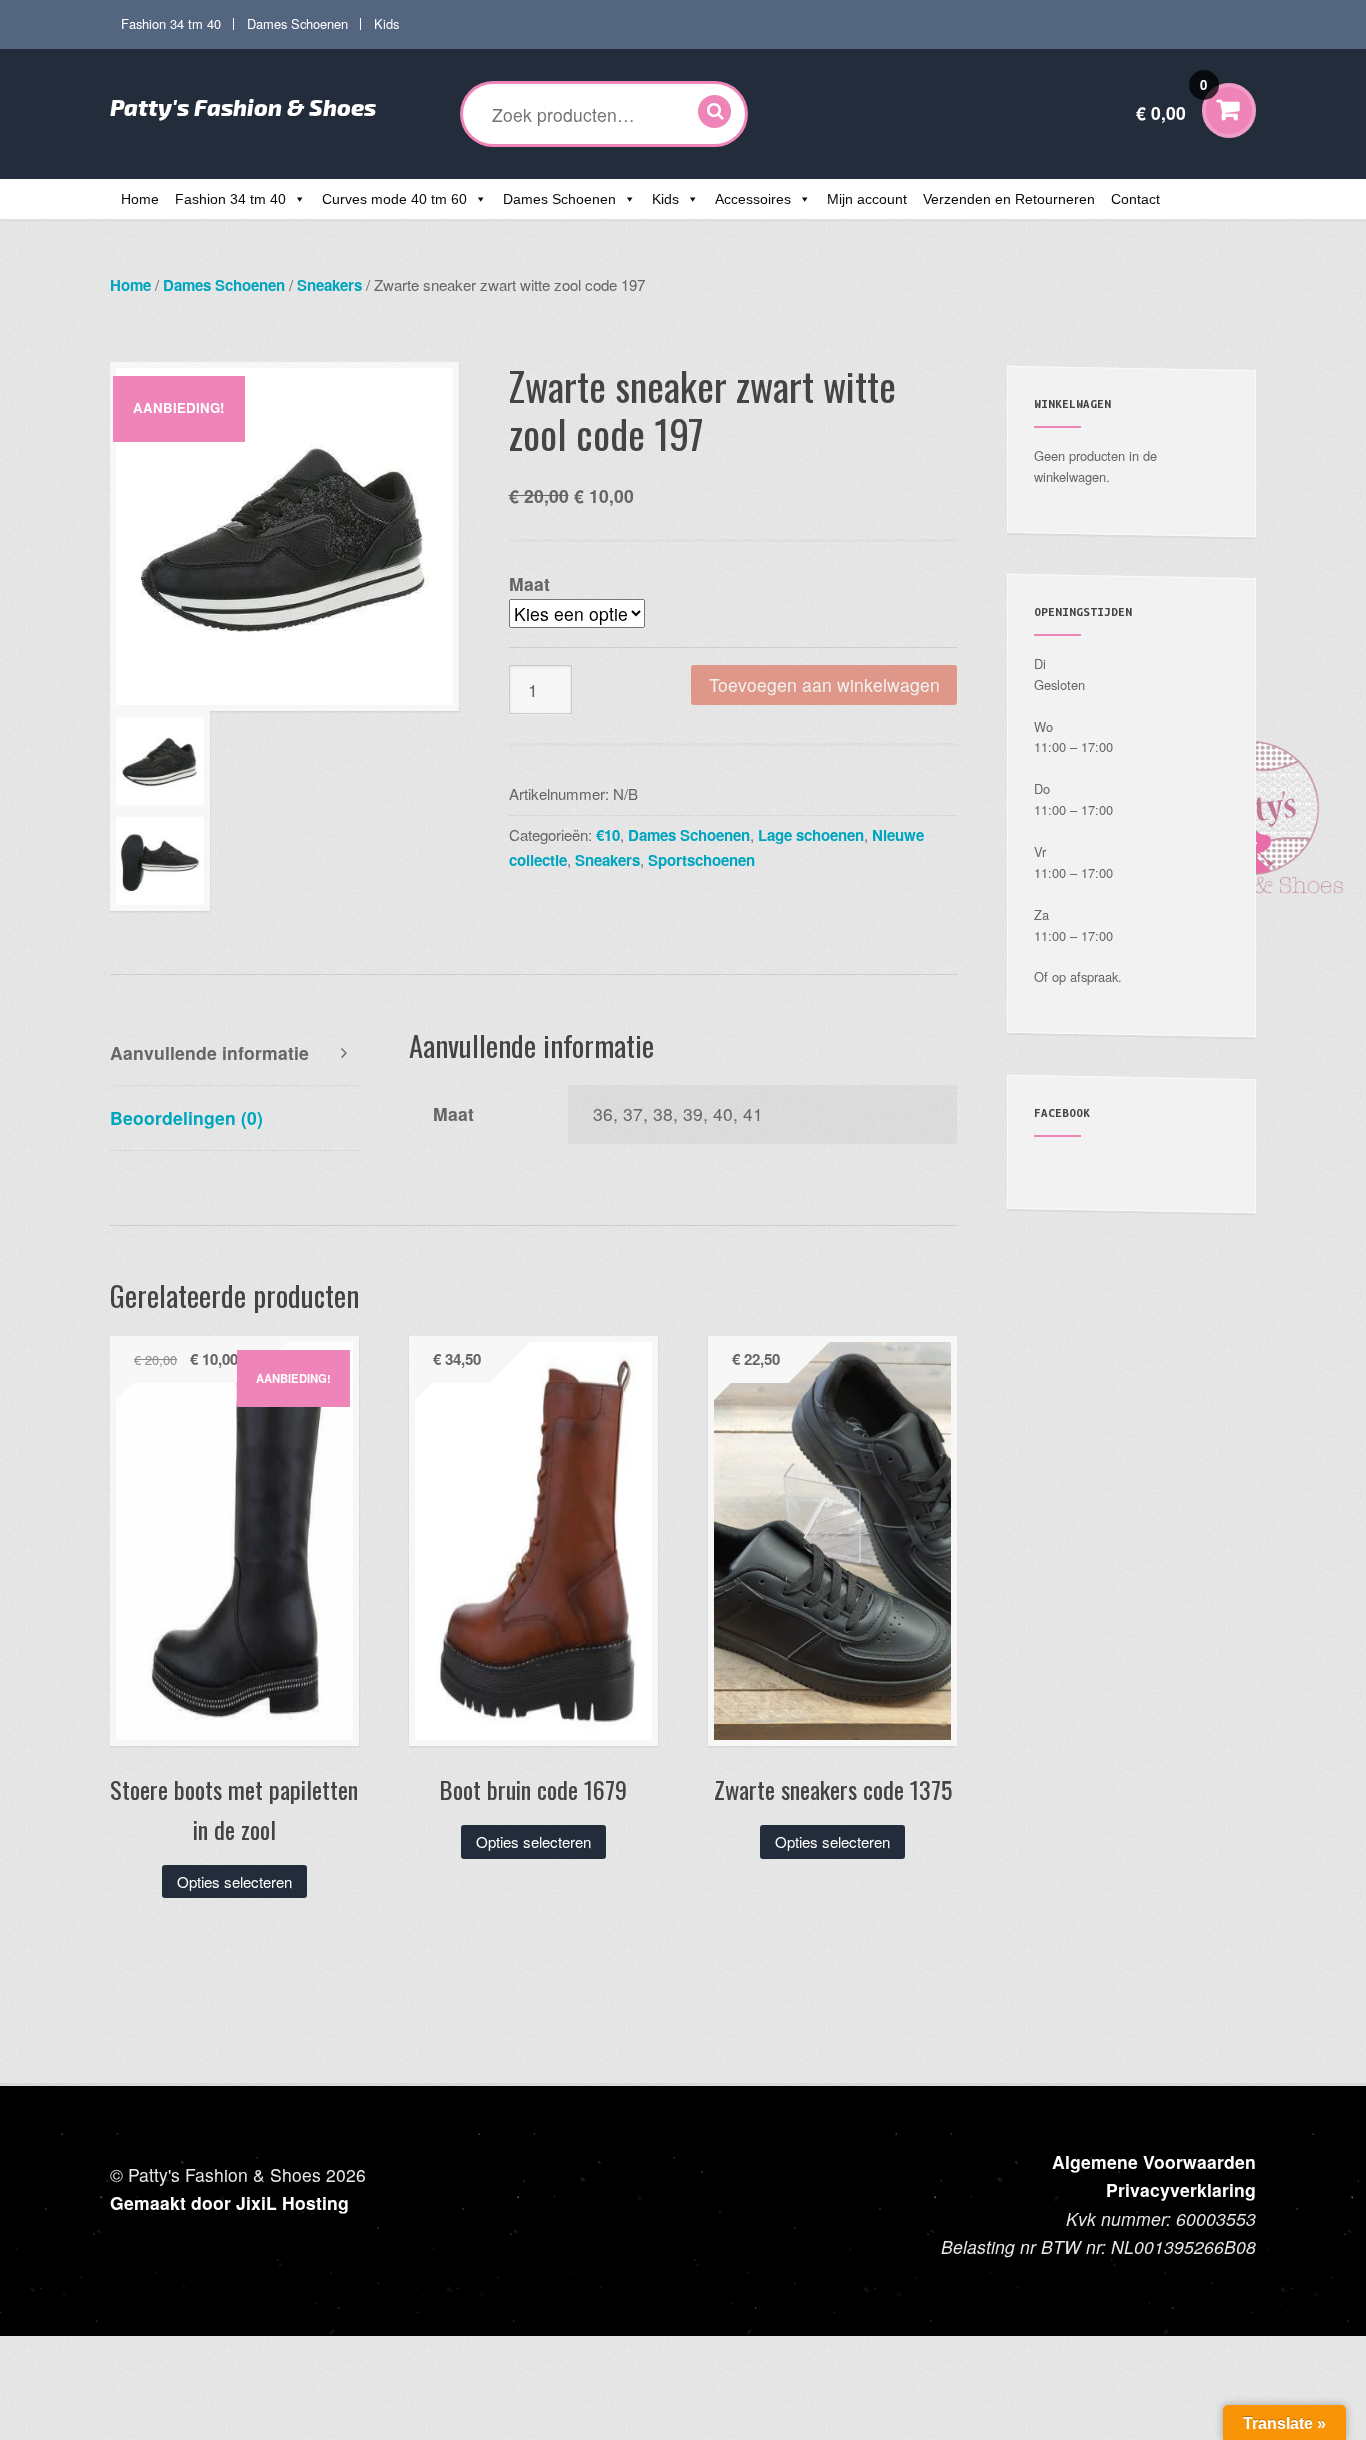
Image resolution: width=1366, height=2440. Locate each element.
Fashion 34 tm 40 (171, 23)
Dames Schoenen (297, 23)
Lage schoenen (811, 835)
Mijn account (867, 199)
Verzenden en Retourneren (1009, 199)
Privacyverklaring (1181, 2189)
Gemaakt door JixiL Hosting (229, 2202)
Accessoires (753, 199)
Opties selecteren (234, 1881)
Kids (386, 23)
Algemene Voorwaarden (1154, 2161)
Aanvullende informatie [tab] (209, 1052)
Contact (1135, 199)
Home (140, 199)
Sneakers (329, 285)
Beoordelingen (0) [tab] (186, 1117)
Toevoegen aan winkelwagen (824, 684)
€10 (608, 835)
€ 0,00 (1171, 100)
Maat (529, 583)
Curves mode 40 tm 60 (394, 199)
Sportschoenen (701, 860)
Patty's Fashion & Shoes (243, 107)
